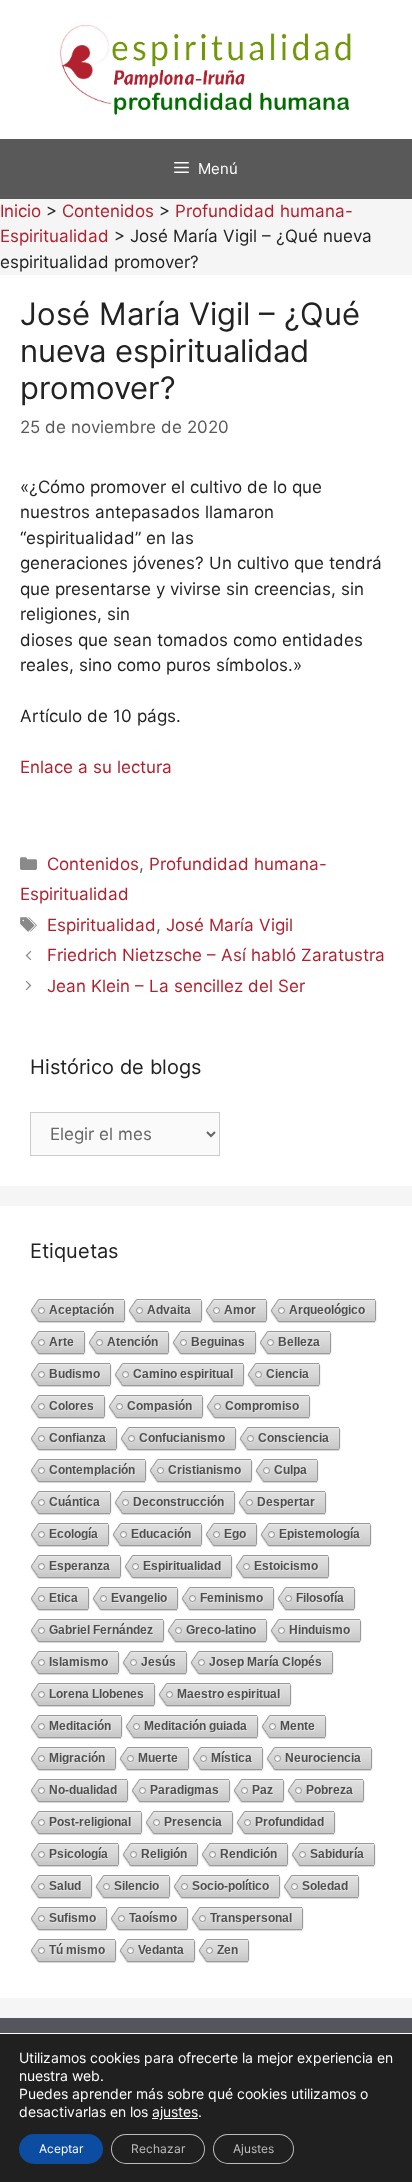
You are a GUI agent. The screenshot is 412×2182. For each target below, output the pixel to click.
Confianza (77, 1438)
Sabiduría (337, 1854)
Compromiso (262, 1406)
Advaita (169, 1310)
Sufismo (72, 1918)
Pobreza (329, 1790)
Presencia (193, 1822)
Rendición (248, 1854)
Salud (65, 1886)
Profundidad (289, 1822)
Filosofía (320, 1598)
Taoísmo (153, 1918)
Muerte (158, 1758)
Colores (71, 1406)
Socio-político (230, 1886)
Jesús (158, 1662)
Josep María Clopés (265, 1662)
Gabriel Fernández (101, 1630)
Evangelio (139, 1598)
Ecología (73, 1534)
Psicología (78, 1854)
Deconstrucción (178, 1502)
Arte (61, 1342)
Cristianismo (204, 1470)
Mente (297, 1726)
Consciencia (293, 1438)
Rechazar (158, 2148)
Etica (63, 1598)
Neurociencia (323, 1758)
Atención (132, 1342)
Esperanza (79, 1566)
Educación (161, 1534)
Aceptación (81, 1310)
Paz (262, 1790)
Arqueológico (327, 1310)
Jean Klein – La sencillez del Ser (176, 986)
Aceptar (61, 2148)
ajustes (175, 2111)
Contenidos (93, 864)
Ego (235, 1534)
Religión (164, 1854)
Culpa (290, 1470)
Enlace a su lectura (96, 767)
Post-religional (90, 1822)
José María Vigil (229, 925)
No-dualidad (83, 1790)
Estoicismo (286, 1566)
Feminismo (231, 1598)
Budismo (74, 1374)
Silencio (136, 1886)
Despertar (286, 1502)
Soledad (325, 1886)
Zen (227, 1950)
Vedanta (161, 1950)
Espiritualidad (101, 925)
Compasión (159, 1406)
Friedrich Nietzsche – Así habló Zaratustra (216, 955)
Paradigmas (184, 1790)
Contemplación (92, 1470)
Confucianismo (182, 1438)
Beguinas (218, 1342)
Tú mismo (77, 1950)
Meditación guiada (195, 1726)
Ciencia (287, 1374)
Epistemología (319, 1534)
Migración (77, 1758)
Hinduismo (319, 1630)
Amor (240, 1310)
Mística (231, 1758)
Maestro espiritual (228, 1694)
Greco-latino (221, 1630)
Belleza (299, 1342)
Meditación (80, 1726)
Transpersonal (251, 1918)
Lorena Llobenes (96, 1694)
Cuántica (74, 1502)
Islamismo (78, 1662)
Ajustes (253, 2148)
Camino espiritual (183, 1374)
